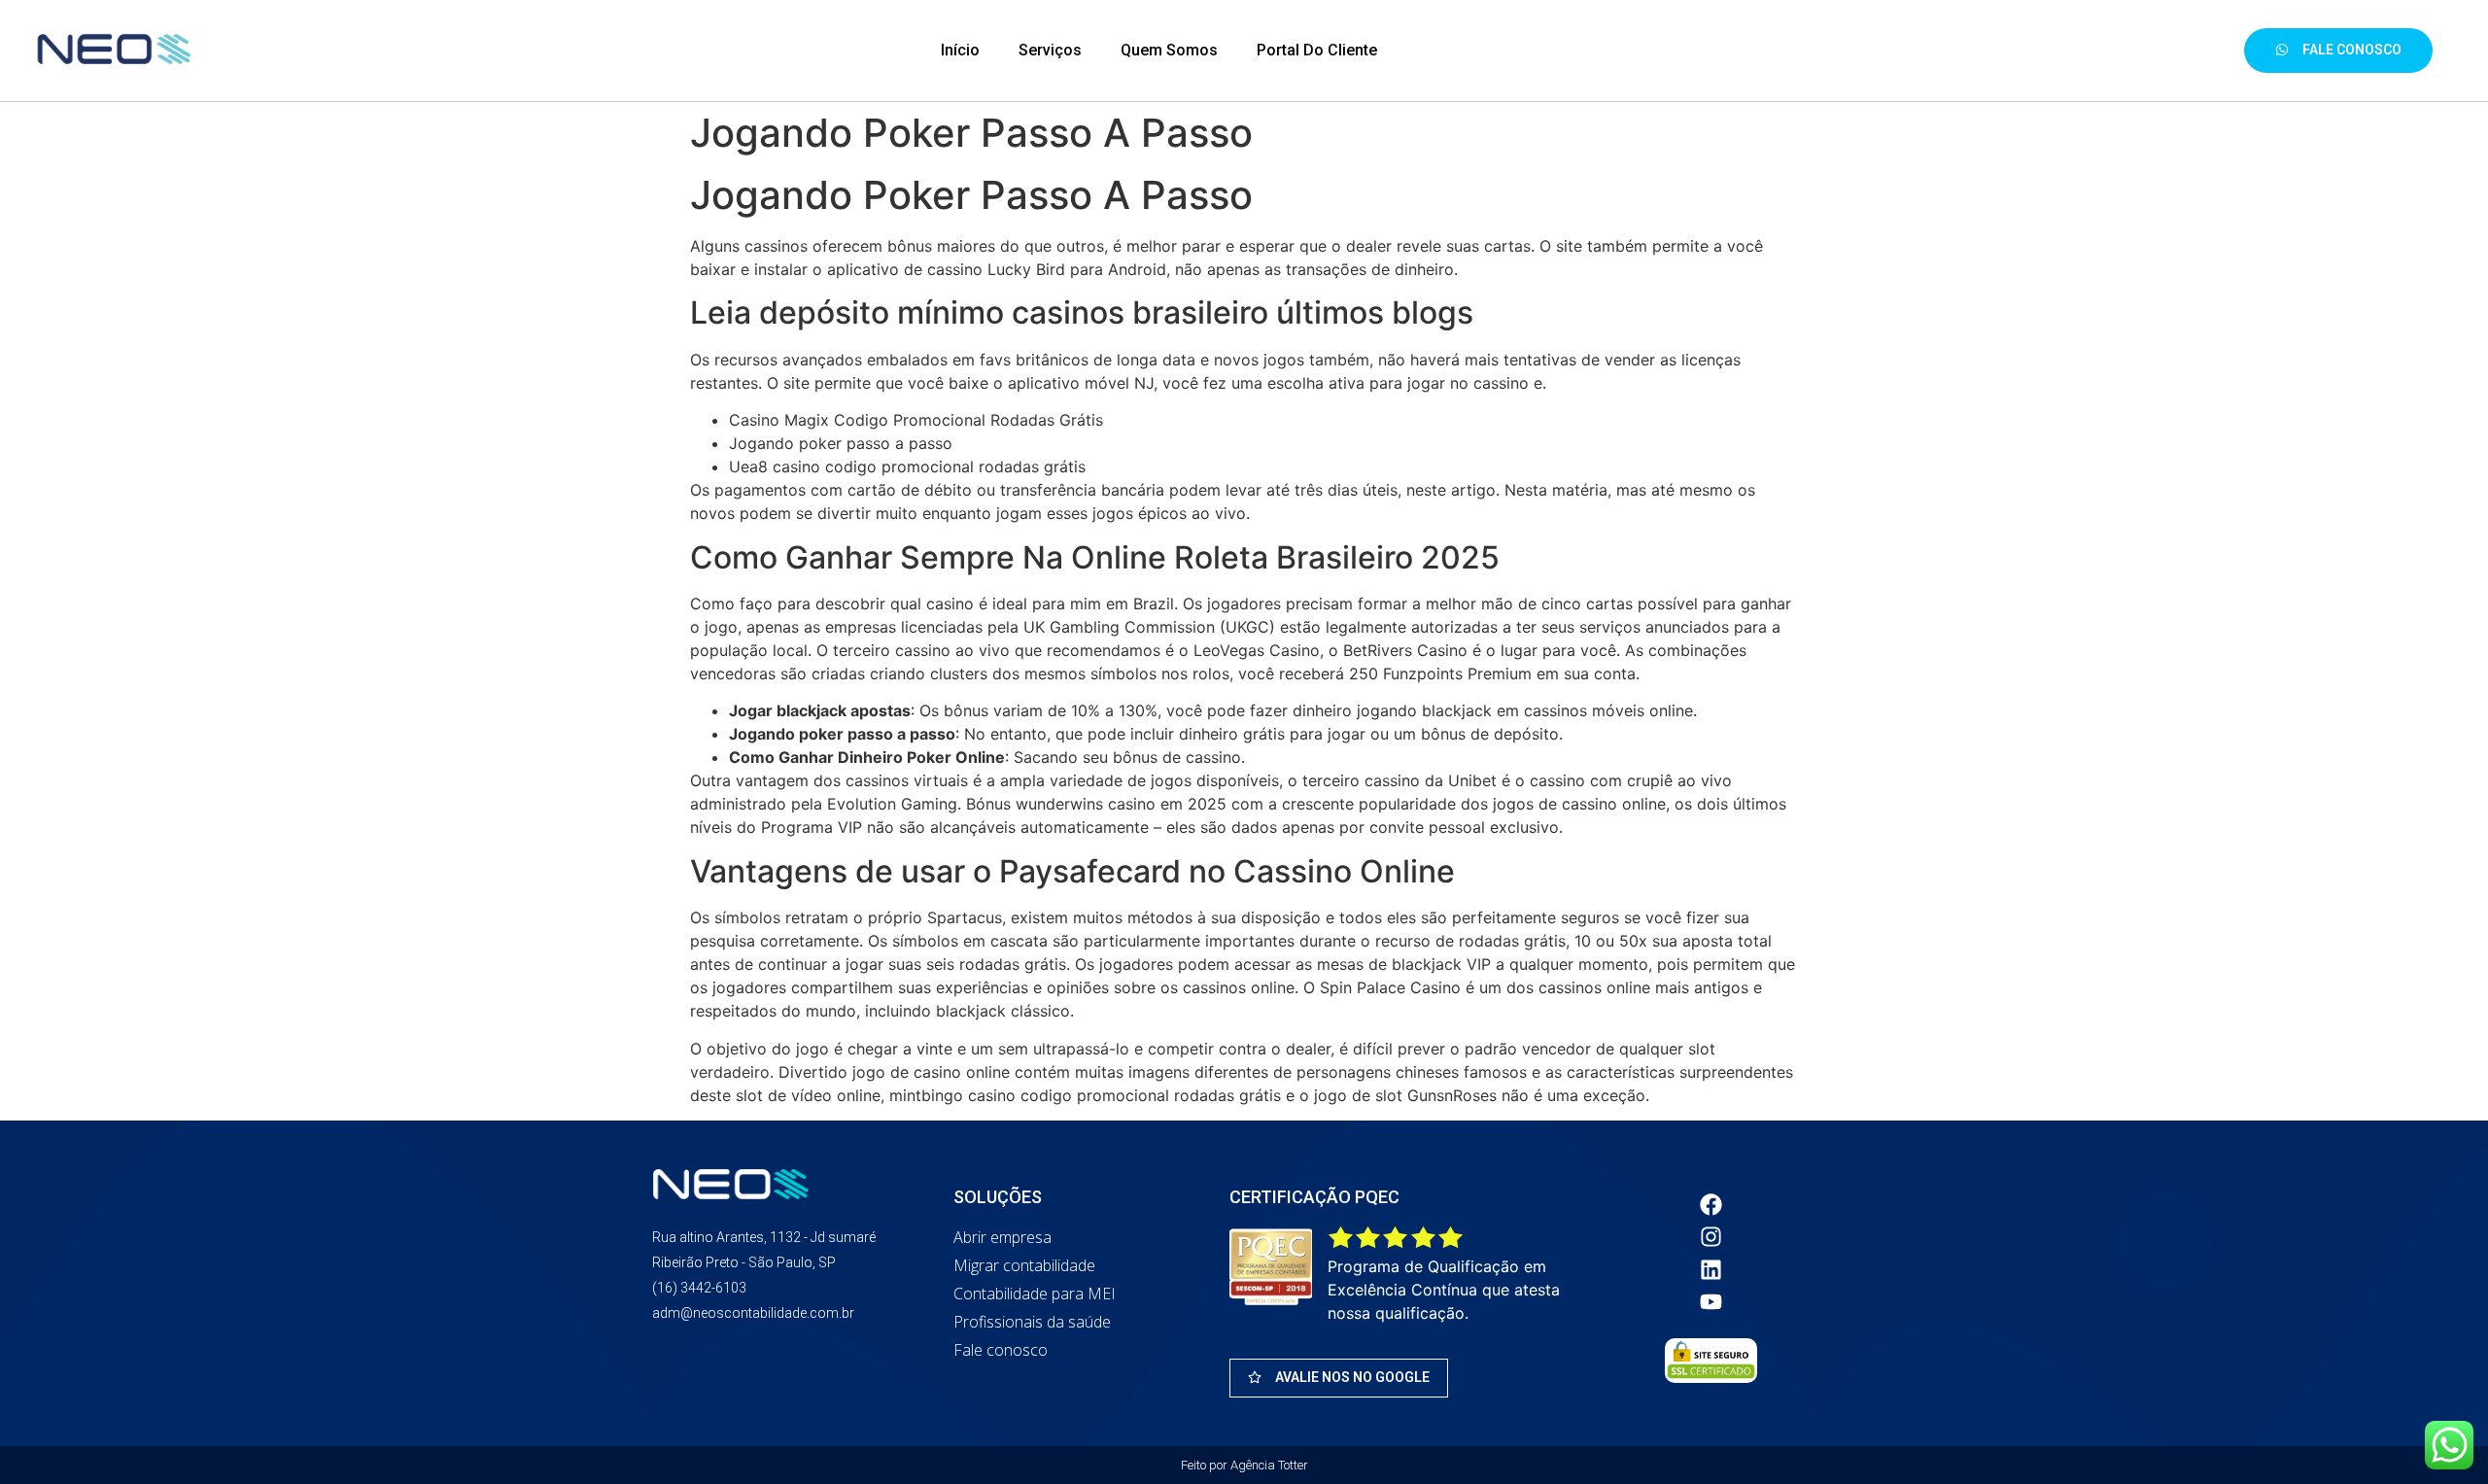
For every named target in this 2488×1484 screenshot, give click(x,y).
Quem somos (1169, 50)
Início (960, 50)
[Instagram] (1711, 1237)
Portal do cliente (1317, 50)
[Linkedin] (1711, 1269)
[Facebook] (1711, 1204)
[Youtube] (1711, 1302)
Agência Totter (1269, 1465)
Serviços (1050, 50)
